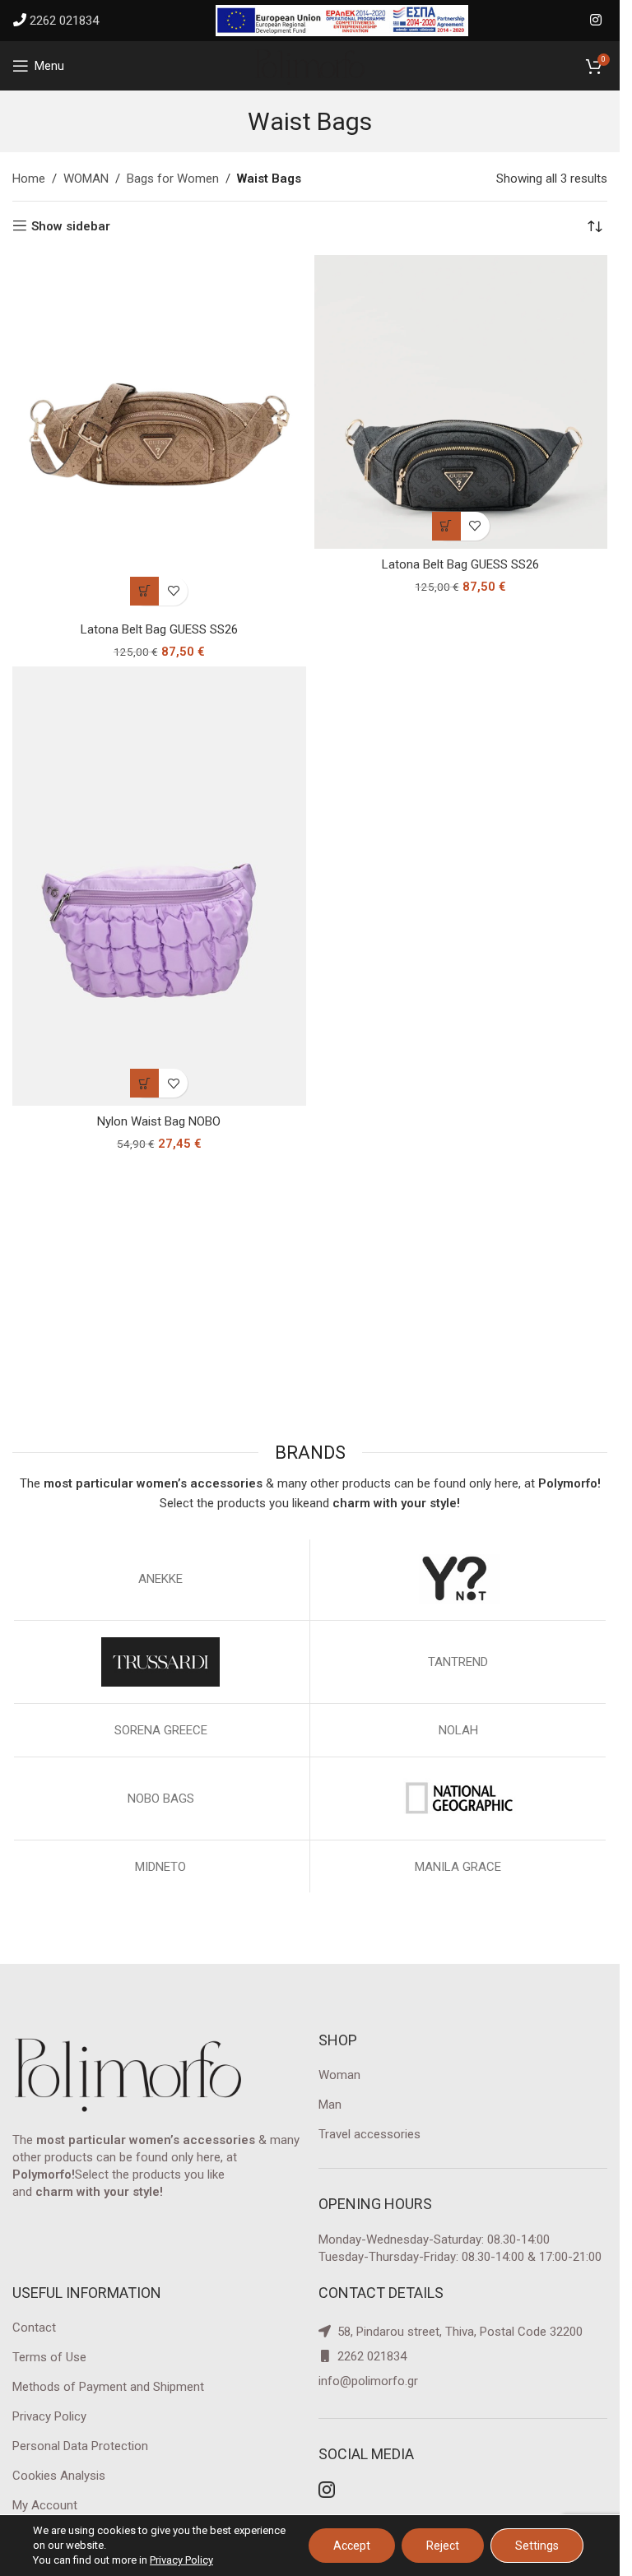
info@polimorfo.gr (368, 2381)
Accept (352, 2546)
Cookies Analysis (59, 2476)
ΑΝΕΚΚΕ (160, 1579)
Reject (443, 2546)
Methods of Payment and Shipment (108, 2387)
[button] (144, 591)
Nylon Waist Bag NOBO (159, 1121)
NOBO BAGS (161, 1799)
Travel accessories (369, 2134)
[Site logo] (310, 65)
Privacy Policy (49, 2416)
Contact (34, 2328)
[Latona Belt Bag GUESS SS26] (159, 434)
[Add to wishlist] (173, 591)
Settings (537, 2546)
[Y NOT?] (459, 1579)
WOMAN (86, 179)
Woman (339, 2075)
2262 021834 (64, 21)
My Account (45, 2505)
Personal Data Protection (80, 2446)
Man (330, 2105)
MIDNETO (160, 1867)
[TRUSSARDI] (161, 1662)
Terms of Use (49, 2357)
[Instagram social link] (596, 20)
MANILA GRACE (458, 1867)
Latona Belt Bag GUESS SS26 (159, 629)
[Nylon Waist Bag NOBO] (159, 887)
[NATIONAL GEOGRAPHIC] (459, 1799)
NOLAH (458, 1730)
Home (29, 179)
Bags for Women (173, 179)
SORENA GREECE (161, 1730)
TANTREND (458, 1662)
